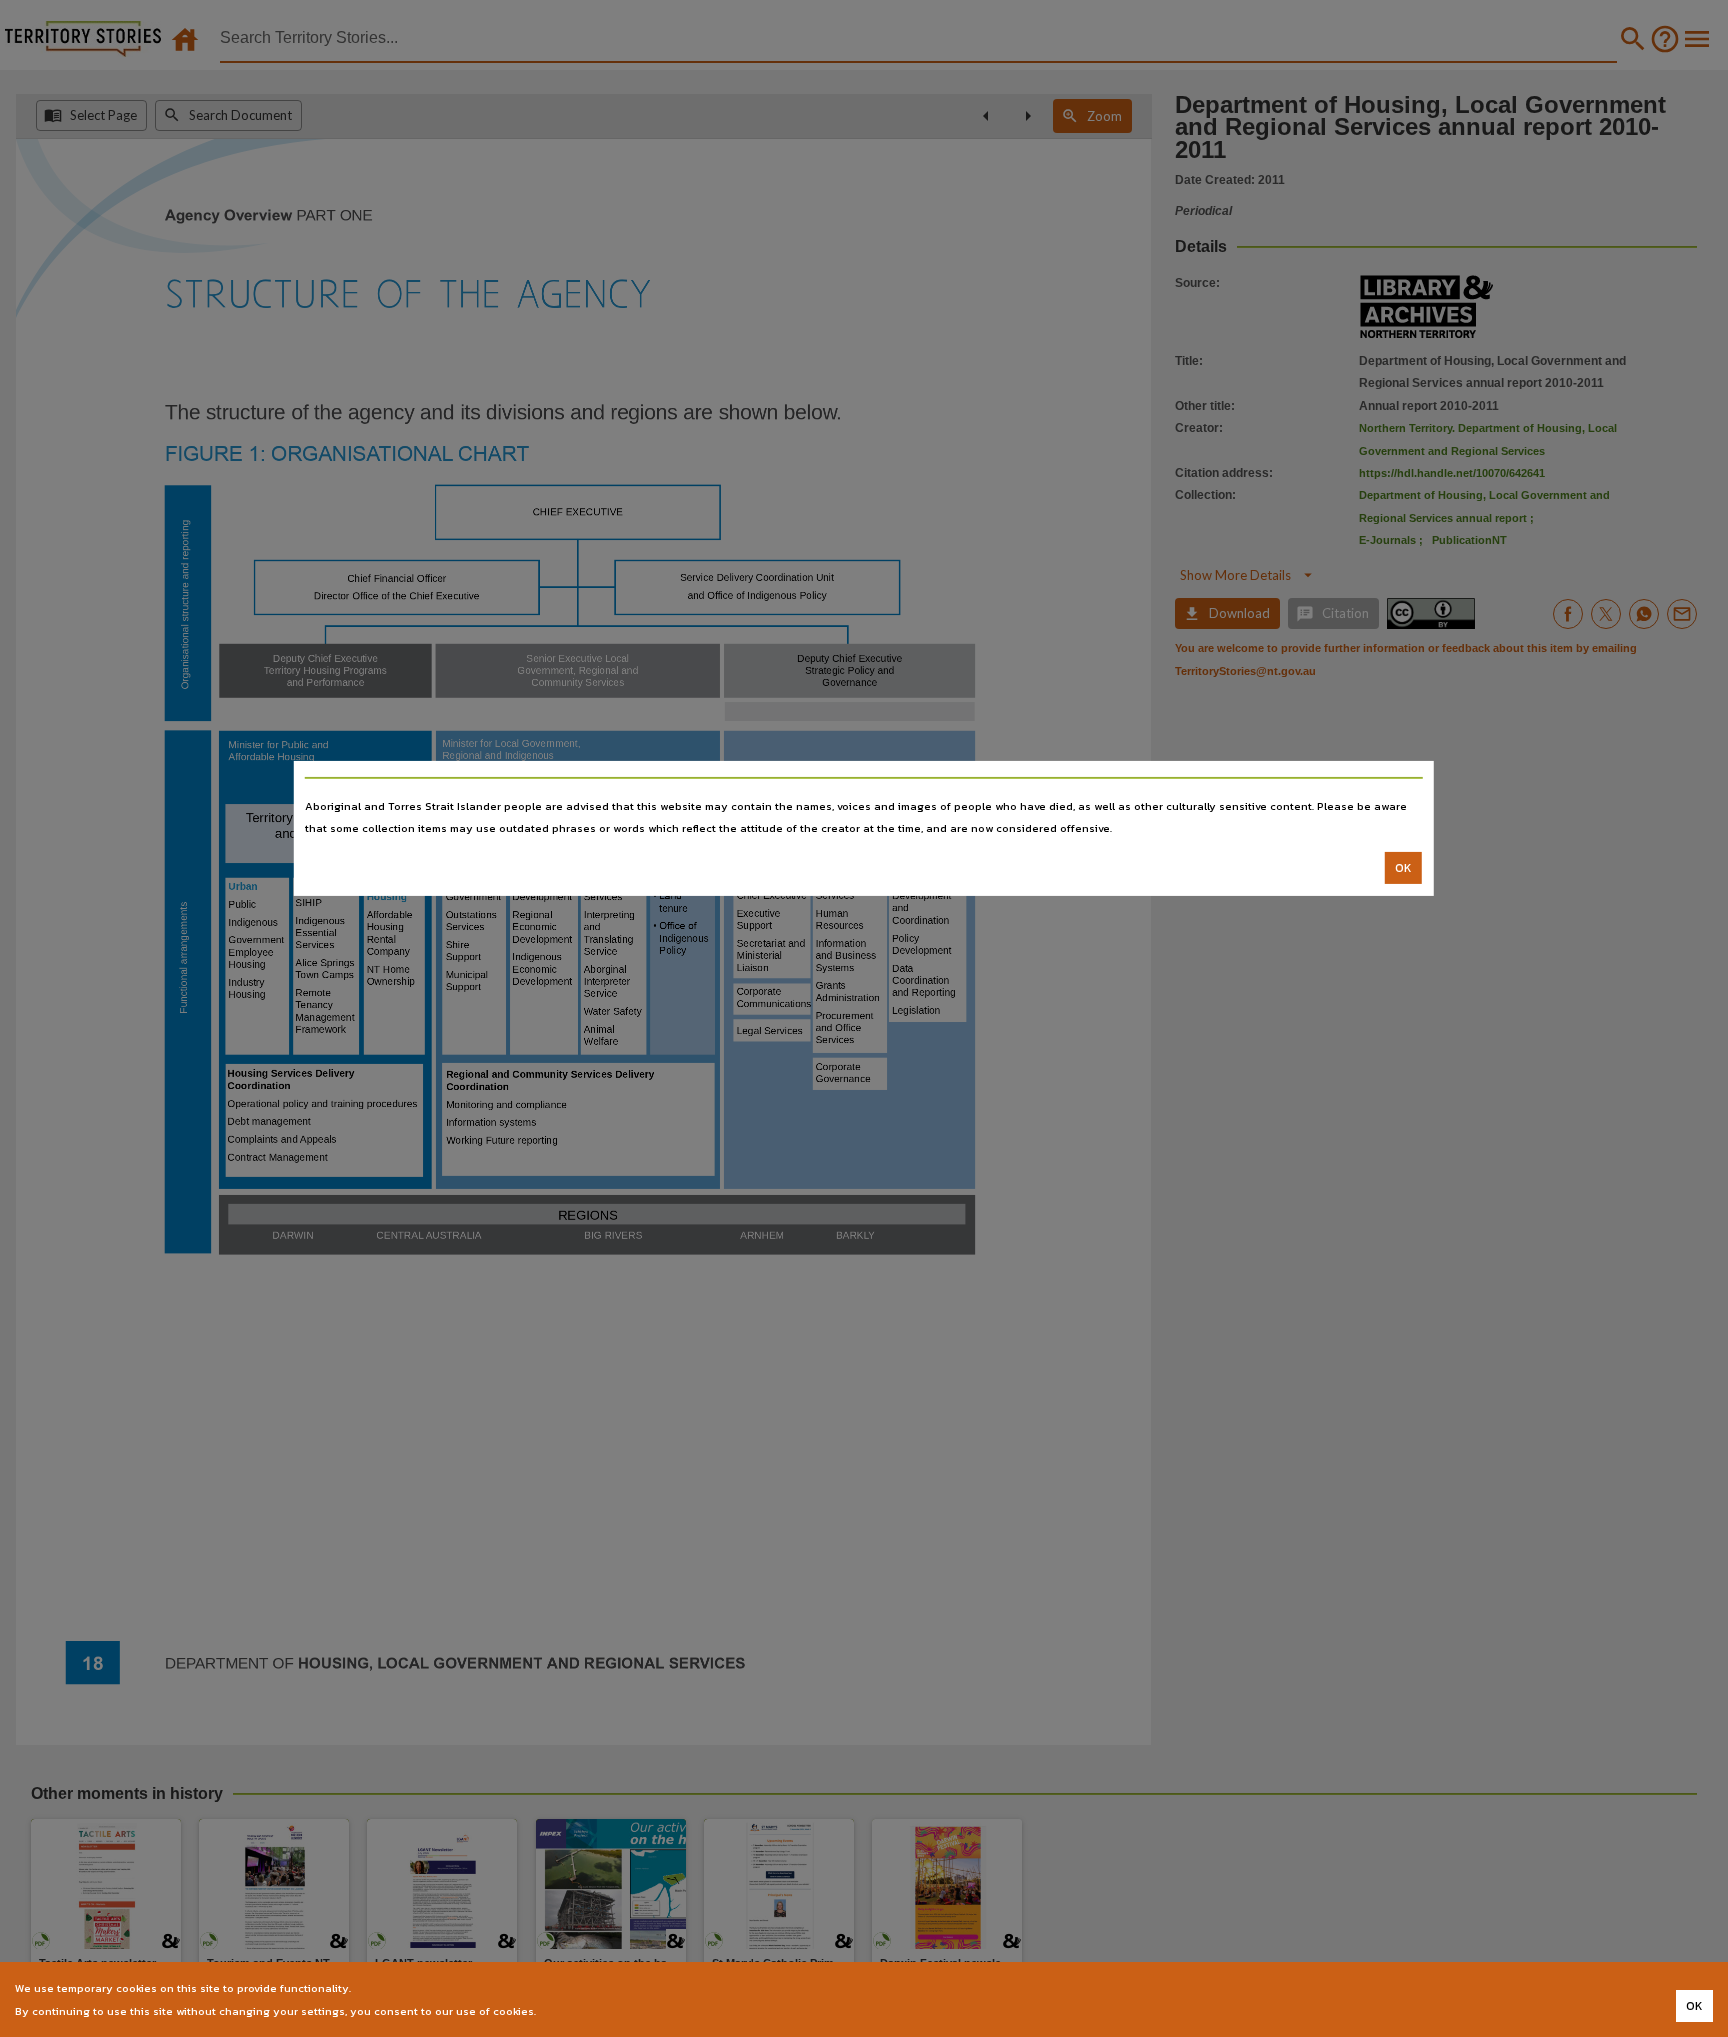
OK (1403, 868)
